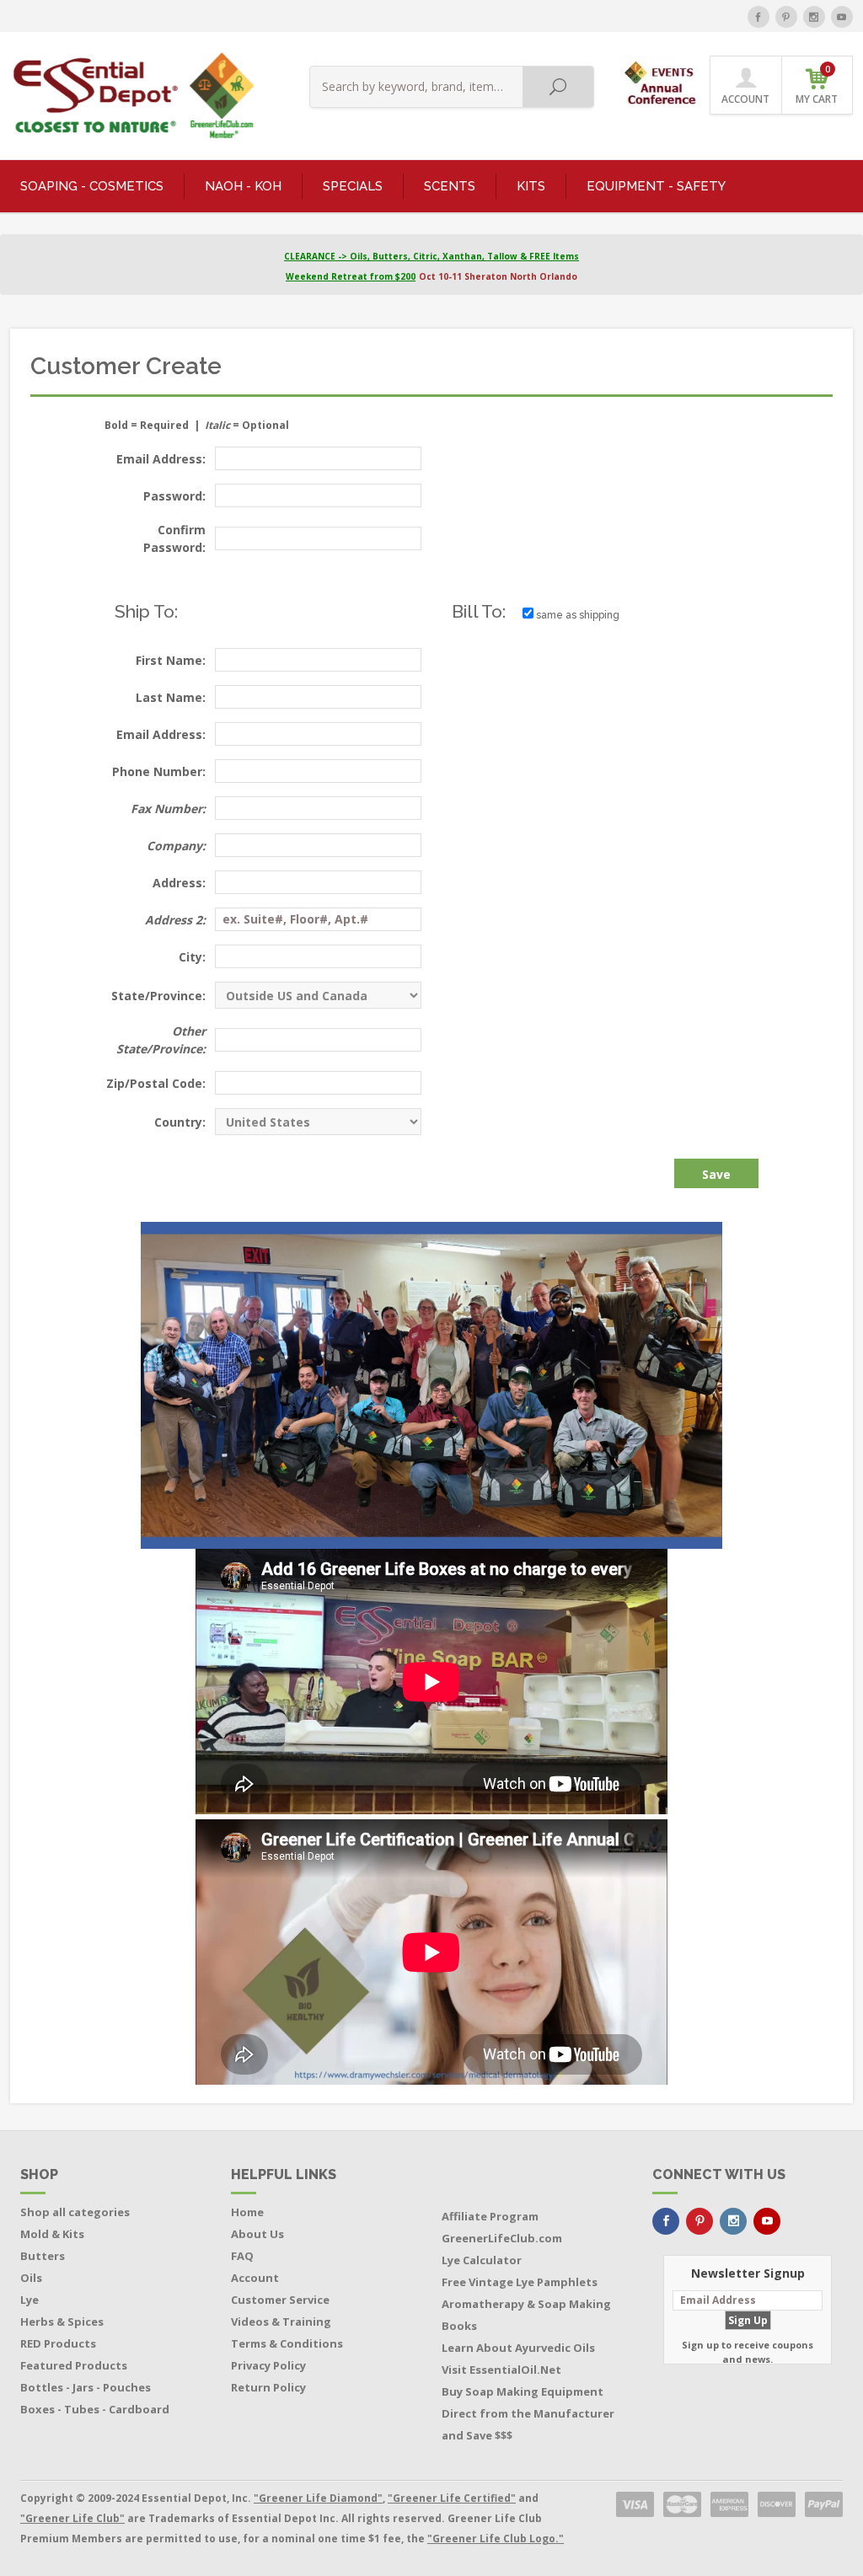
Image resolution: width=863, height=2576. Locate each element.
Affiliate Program (490, 2216)
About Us (257, 2234)
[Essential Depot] (129, 96)
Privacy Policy (268, 2365)
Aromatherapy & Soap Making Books (526, 2315)
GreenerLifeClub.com (502, 2238)
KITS (531, 186)
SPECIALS (353, 186)
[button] (662, 79)
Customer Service (280, 2300)
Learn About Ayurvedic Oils (518, 2348)
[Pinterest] (786, 17)
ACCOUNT (745, 99)
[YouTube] (842, 17)
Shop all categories (75, 2212)
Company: (176, 846)
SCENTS (450, 186)
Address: (179, 883)
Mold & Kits (52, 2234)
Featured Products (74, 2365)
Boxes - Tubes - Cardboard (95, 2409)
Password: (174, 496)
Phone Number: (159, 771)
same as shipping (576, 615)
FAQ (242, 2256)
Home (247, 2212)
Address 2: (175, 920)
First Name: (171, 660)
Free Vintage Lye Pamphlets (520, 2282)
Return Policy (268, 2387)
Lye (29, 2300)
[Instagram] (814, 17)
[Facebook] (758, 17)
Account (255, 2278)
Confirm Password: (174, 538)
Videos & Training (281, 2322)
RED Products (58, 2343)
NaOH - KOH (243, 186)
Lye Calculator (482, 2260)
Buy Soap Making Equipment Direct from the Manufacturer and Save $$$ (528, 2413)
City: (192, 957)
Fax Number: (168, 809)
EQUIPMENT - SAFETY (656, 186)
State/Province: (158, 996)
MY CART (817, 85)
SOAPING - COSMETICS (92, 186)
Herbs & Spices (62, 2322)
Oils (31, 2278)
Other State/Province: (161, 1040)
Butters (43, 2256)
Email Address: (161, 459)
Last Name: (171, 697)
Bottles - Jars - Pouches (86, 2387)
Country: (180, 1122)
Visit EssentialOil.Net (501, 2370)
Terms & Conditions (287, 2343)
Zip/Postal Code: (156, 1083)
